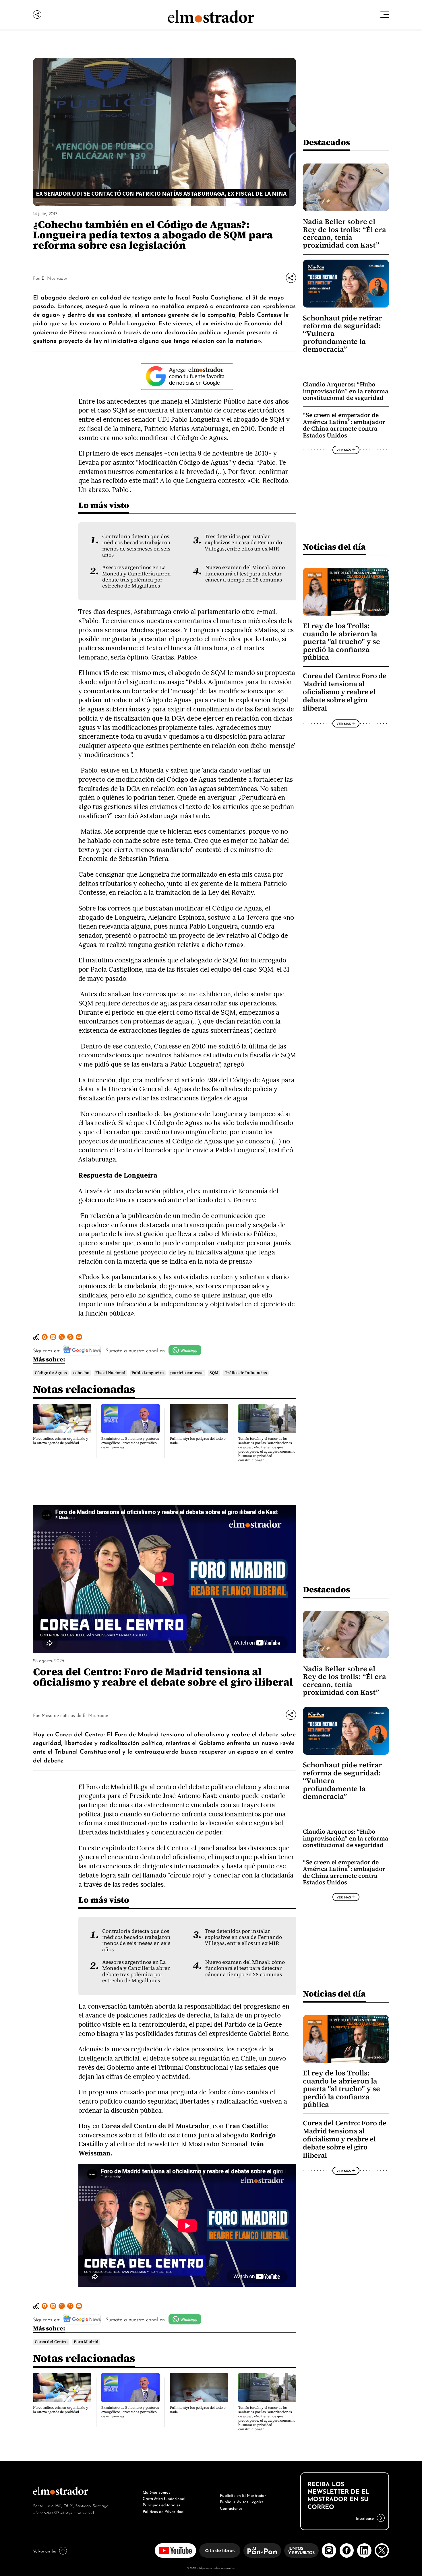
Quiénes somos (156, 2492)
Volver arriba (45, 2550)
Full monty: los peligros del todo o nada (198, 1441)
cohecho (81, 1373)
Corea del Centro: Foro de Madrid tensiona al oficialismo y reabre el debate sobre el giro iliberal (345, 692)
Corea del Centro (51, 2342)
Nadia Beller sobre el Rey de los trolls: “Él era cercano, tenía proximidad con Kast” (344, 233)
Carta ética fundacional (164, 2498)
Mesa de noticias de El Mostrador (75, 1715)
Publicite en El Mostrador (243, 2495)
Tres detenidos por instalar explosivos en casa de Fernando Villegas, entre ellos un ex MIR (243, 543)
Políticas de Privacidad (163, 2511)
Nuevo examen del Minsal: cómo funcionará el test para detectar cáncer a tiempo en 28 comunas (245, 574)
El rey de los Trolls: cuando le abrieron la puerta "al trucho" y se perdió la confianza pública (341, 642)
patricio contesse (187, 1373)
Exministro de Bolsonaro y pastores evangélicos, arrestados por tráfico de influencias (130, 1443)
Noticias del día (334, 547)
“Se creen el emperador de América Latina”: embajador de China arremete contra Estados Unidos (344, 425)
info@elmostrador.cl (77, 2512)
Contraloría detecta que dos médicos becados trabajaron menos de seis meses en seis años (136, 546)
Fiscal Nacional (110, 1373)
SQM (214, 1373)
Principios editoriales (161, 2504)
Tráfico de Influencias (246, 1373)
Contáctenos (231, 2508)
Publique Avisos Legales (242, 2501)
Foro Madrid (86, 2342)
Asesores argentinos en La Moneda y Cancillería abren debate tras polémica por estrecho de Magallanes (137, 577)
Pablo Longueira (148, 1373)
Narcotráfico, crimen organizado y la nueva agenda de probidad (61, 1441)
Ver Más (344, 450)
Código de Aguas (51, 1373)
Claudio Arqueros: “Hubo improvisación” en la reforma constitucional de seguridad (346, 391)
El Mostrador (54, 278)
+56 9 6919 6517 (46, 2512)
